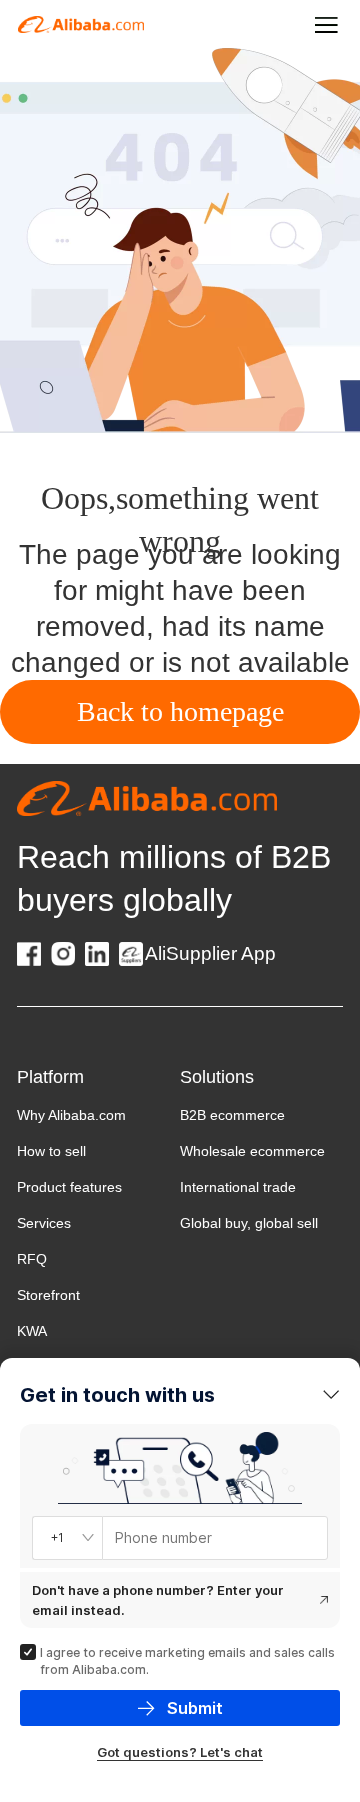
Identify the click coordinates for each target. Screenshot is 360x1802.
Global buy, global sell (249, 1223)
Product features (69, 1187)
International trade (238, 1187)
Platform (50, 1077)
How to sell (51, 1151)
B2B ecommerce (232, 1115)
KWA (32, 1331)
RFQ (32, 1259)
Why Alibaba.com (71, 1115)
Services (44, 1223)
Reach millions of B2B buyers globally (174, 878)
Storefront (48, 1295)
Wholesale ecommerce (252, 1151)
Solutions (217, 1077)
